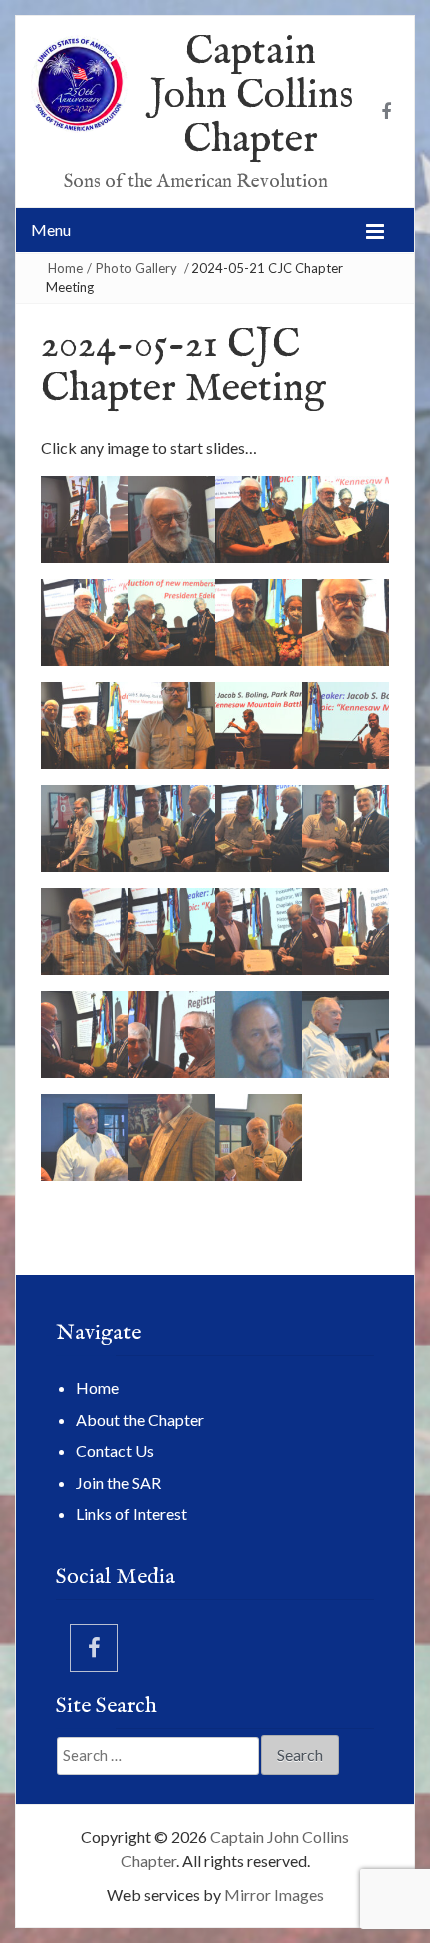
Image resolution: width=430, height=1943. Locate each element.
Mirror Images (274, 1894)
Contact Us (115, 1450)
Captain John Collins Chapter (251, 96)
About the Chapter (140, 1419)
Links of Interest (131, 1513)
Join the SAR (118, 1482)
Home (65, 268)
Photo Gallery (136, 268)
